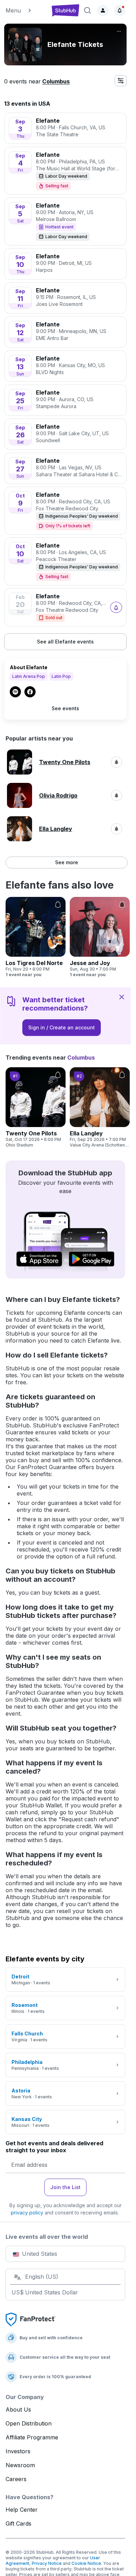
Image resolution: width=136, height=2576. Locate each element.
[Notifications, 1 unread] (120, 10)
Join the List (65, 2187)
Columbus (56, 81)
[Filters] (121, 81)
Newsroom (20, 2465)
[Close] (122, 997)
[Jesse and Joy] (100, 937)
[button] (25, 10)
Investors (18, 2451)
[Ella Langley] (100, 1108)
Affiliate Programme (32, 2437)
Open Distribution (29, 2423)
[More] (119, 31)
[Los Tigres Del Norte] (36, 937)
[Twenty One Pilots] (36, 1108)
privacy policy (27, 2213)
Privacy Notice (47, 2563)
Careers (16, 2479)
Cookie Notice (86, 2563)
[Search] (88, 10)
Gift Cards (18, 2524)
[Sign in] (103, 10)
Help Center (22, 2510)
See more (67, 862)
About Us (18, 2409)
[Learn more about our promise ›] (31, 2319)
